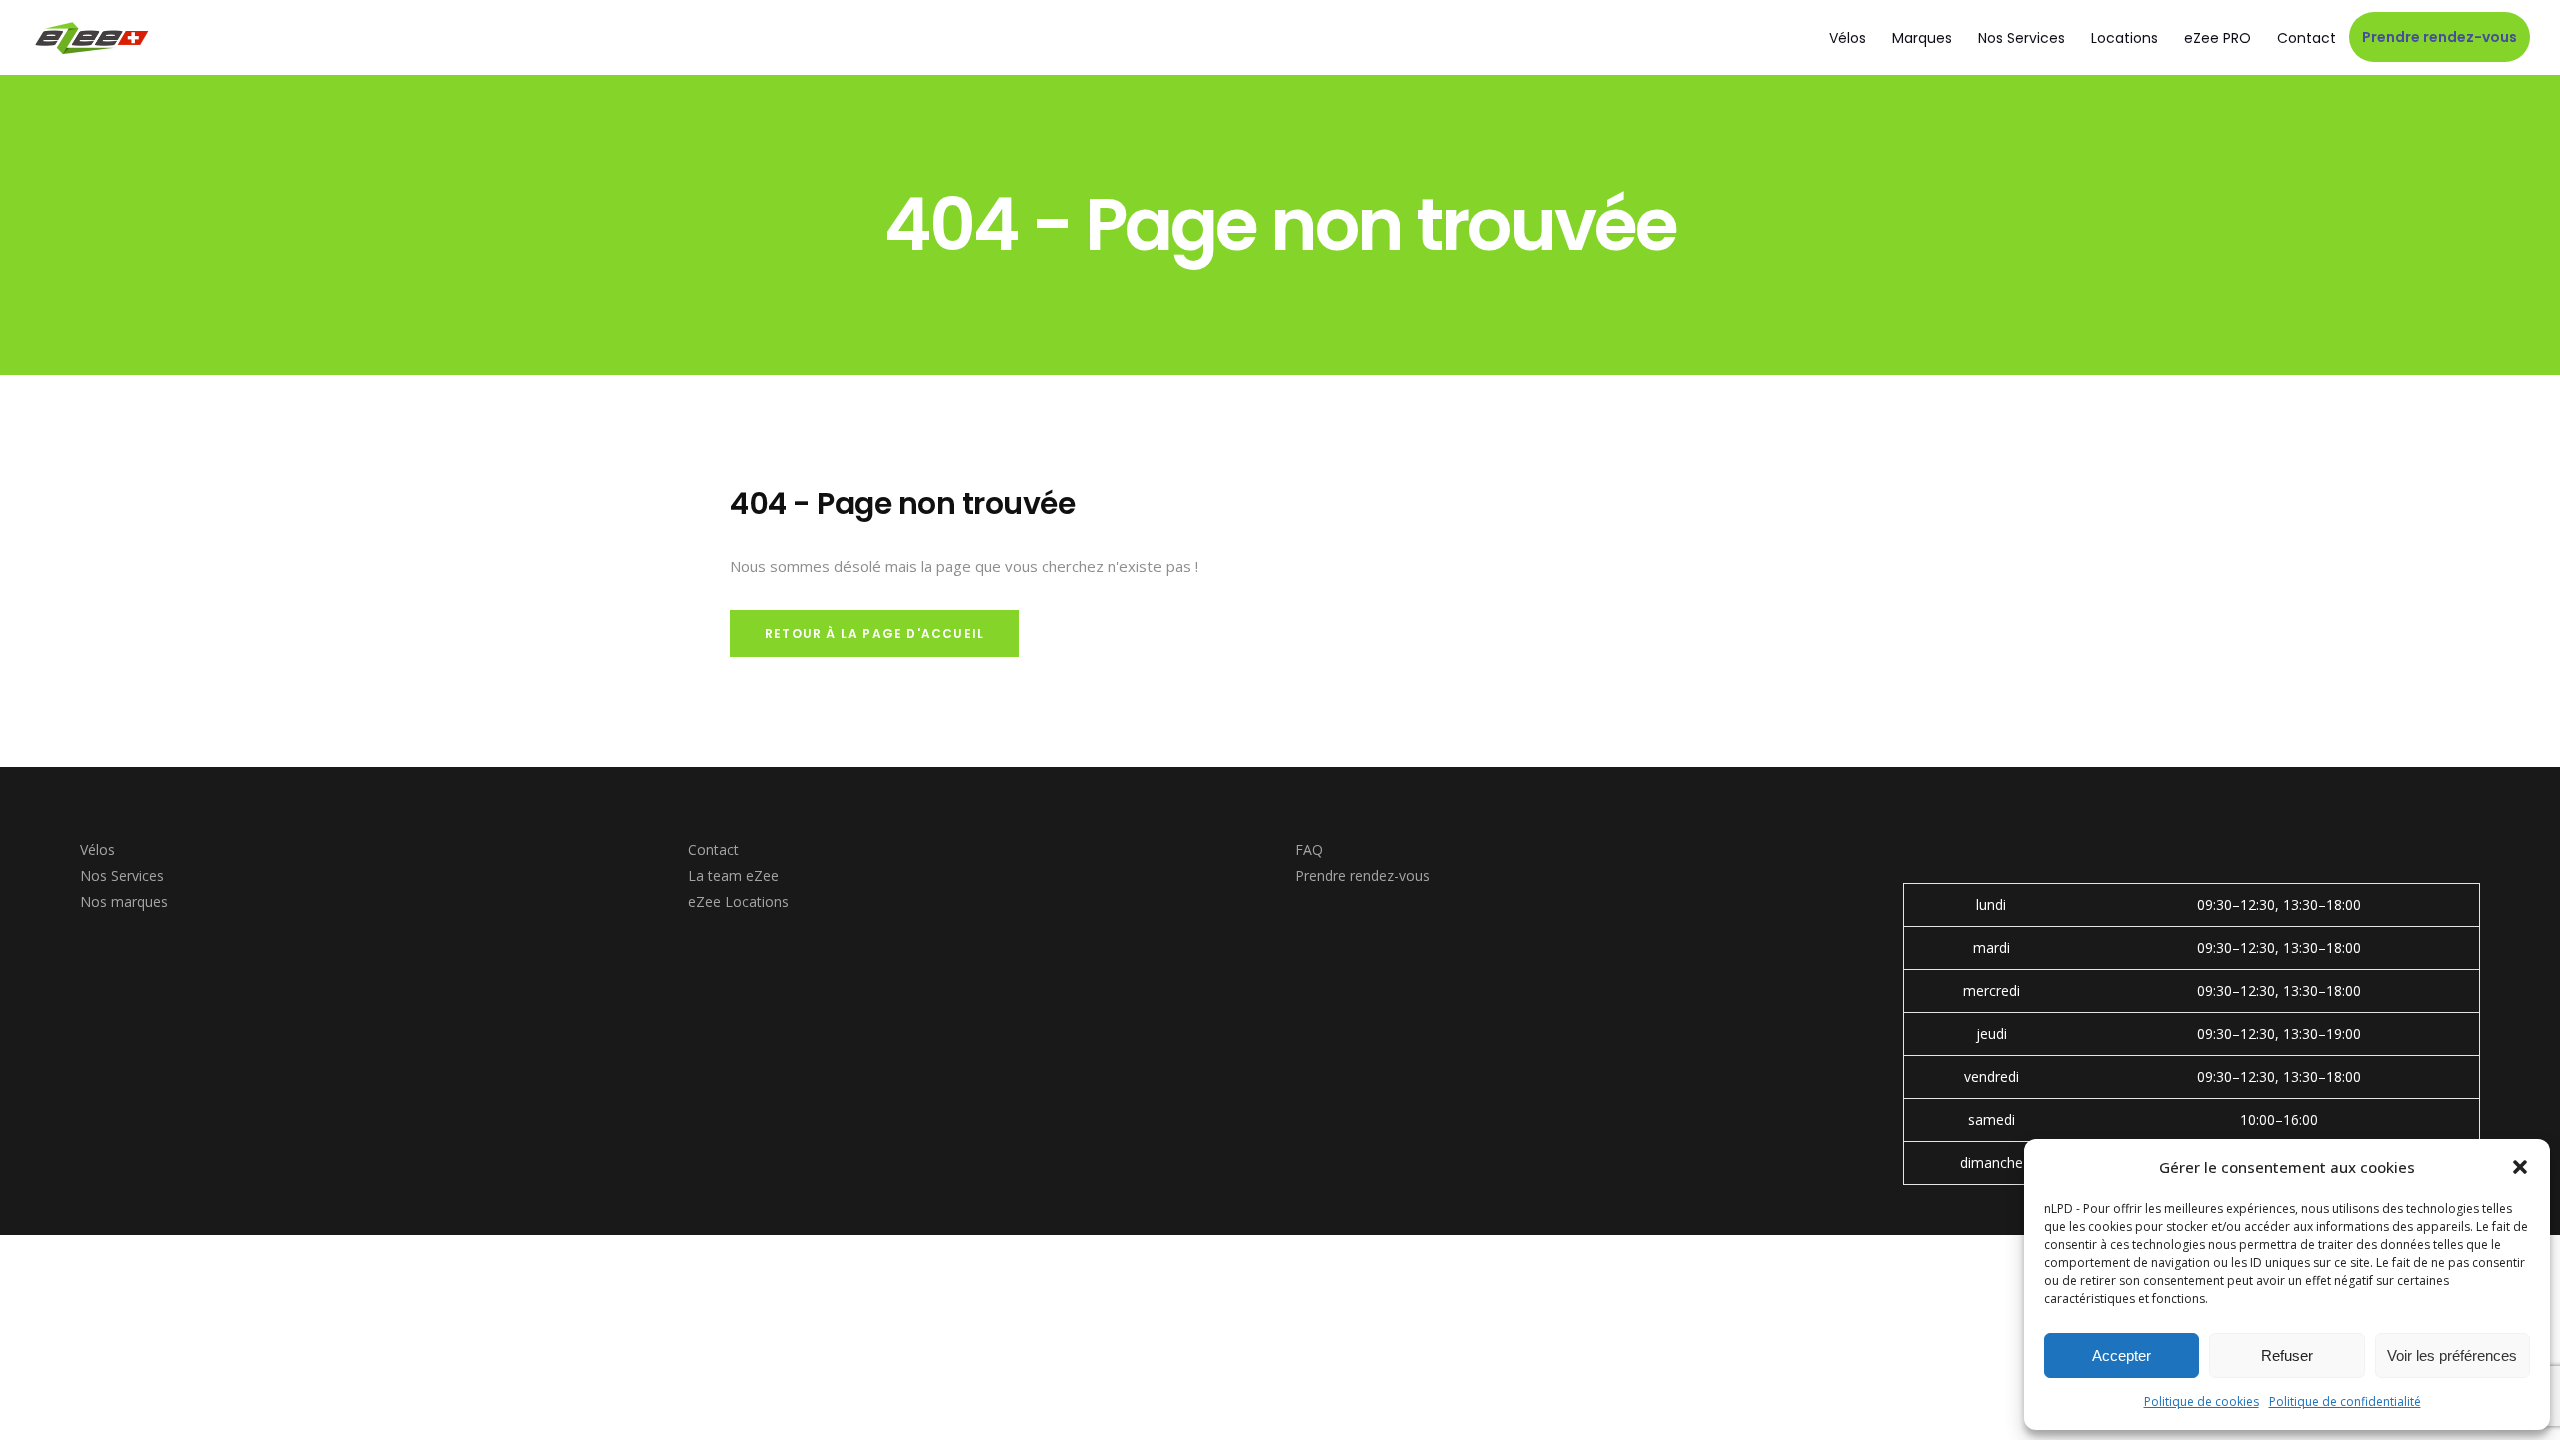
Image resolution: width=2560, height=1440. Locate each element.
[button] (2520, 1167)
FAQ (1309, 849)
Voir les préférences (2452, 1355)
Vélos (97, 849)
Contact (713, 849)
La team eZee (733, 875)
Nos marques (124, 901)
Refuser (2287, 1355)
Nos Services (122, 875)
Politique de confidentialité (2345, 1401)
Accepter (2121, 1355)
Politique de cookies (2201, 1401)
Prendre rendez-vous (1362, 875)
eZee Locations (738, 901)
